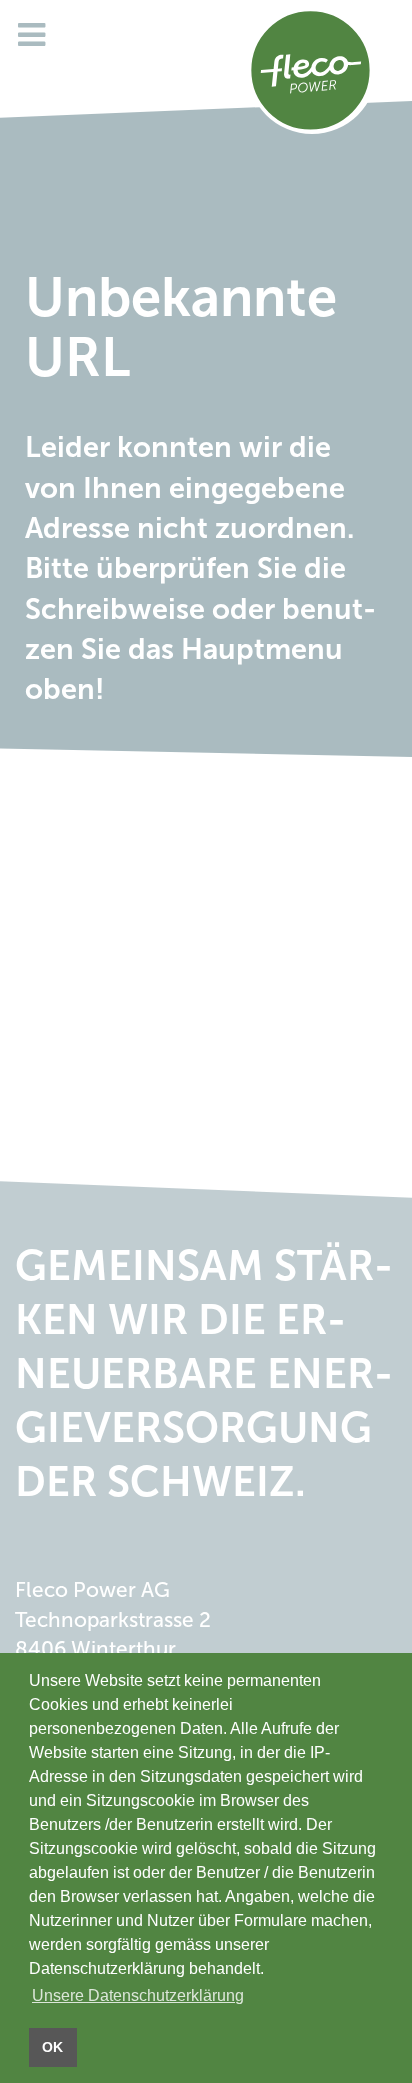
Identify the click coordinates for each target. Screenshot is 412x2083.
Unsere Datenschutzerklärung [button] (138, 1995)
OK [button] (52, 2047)
